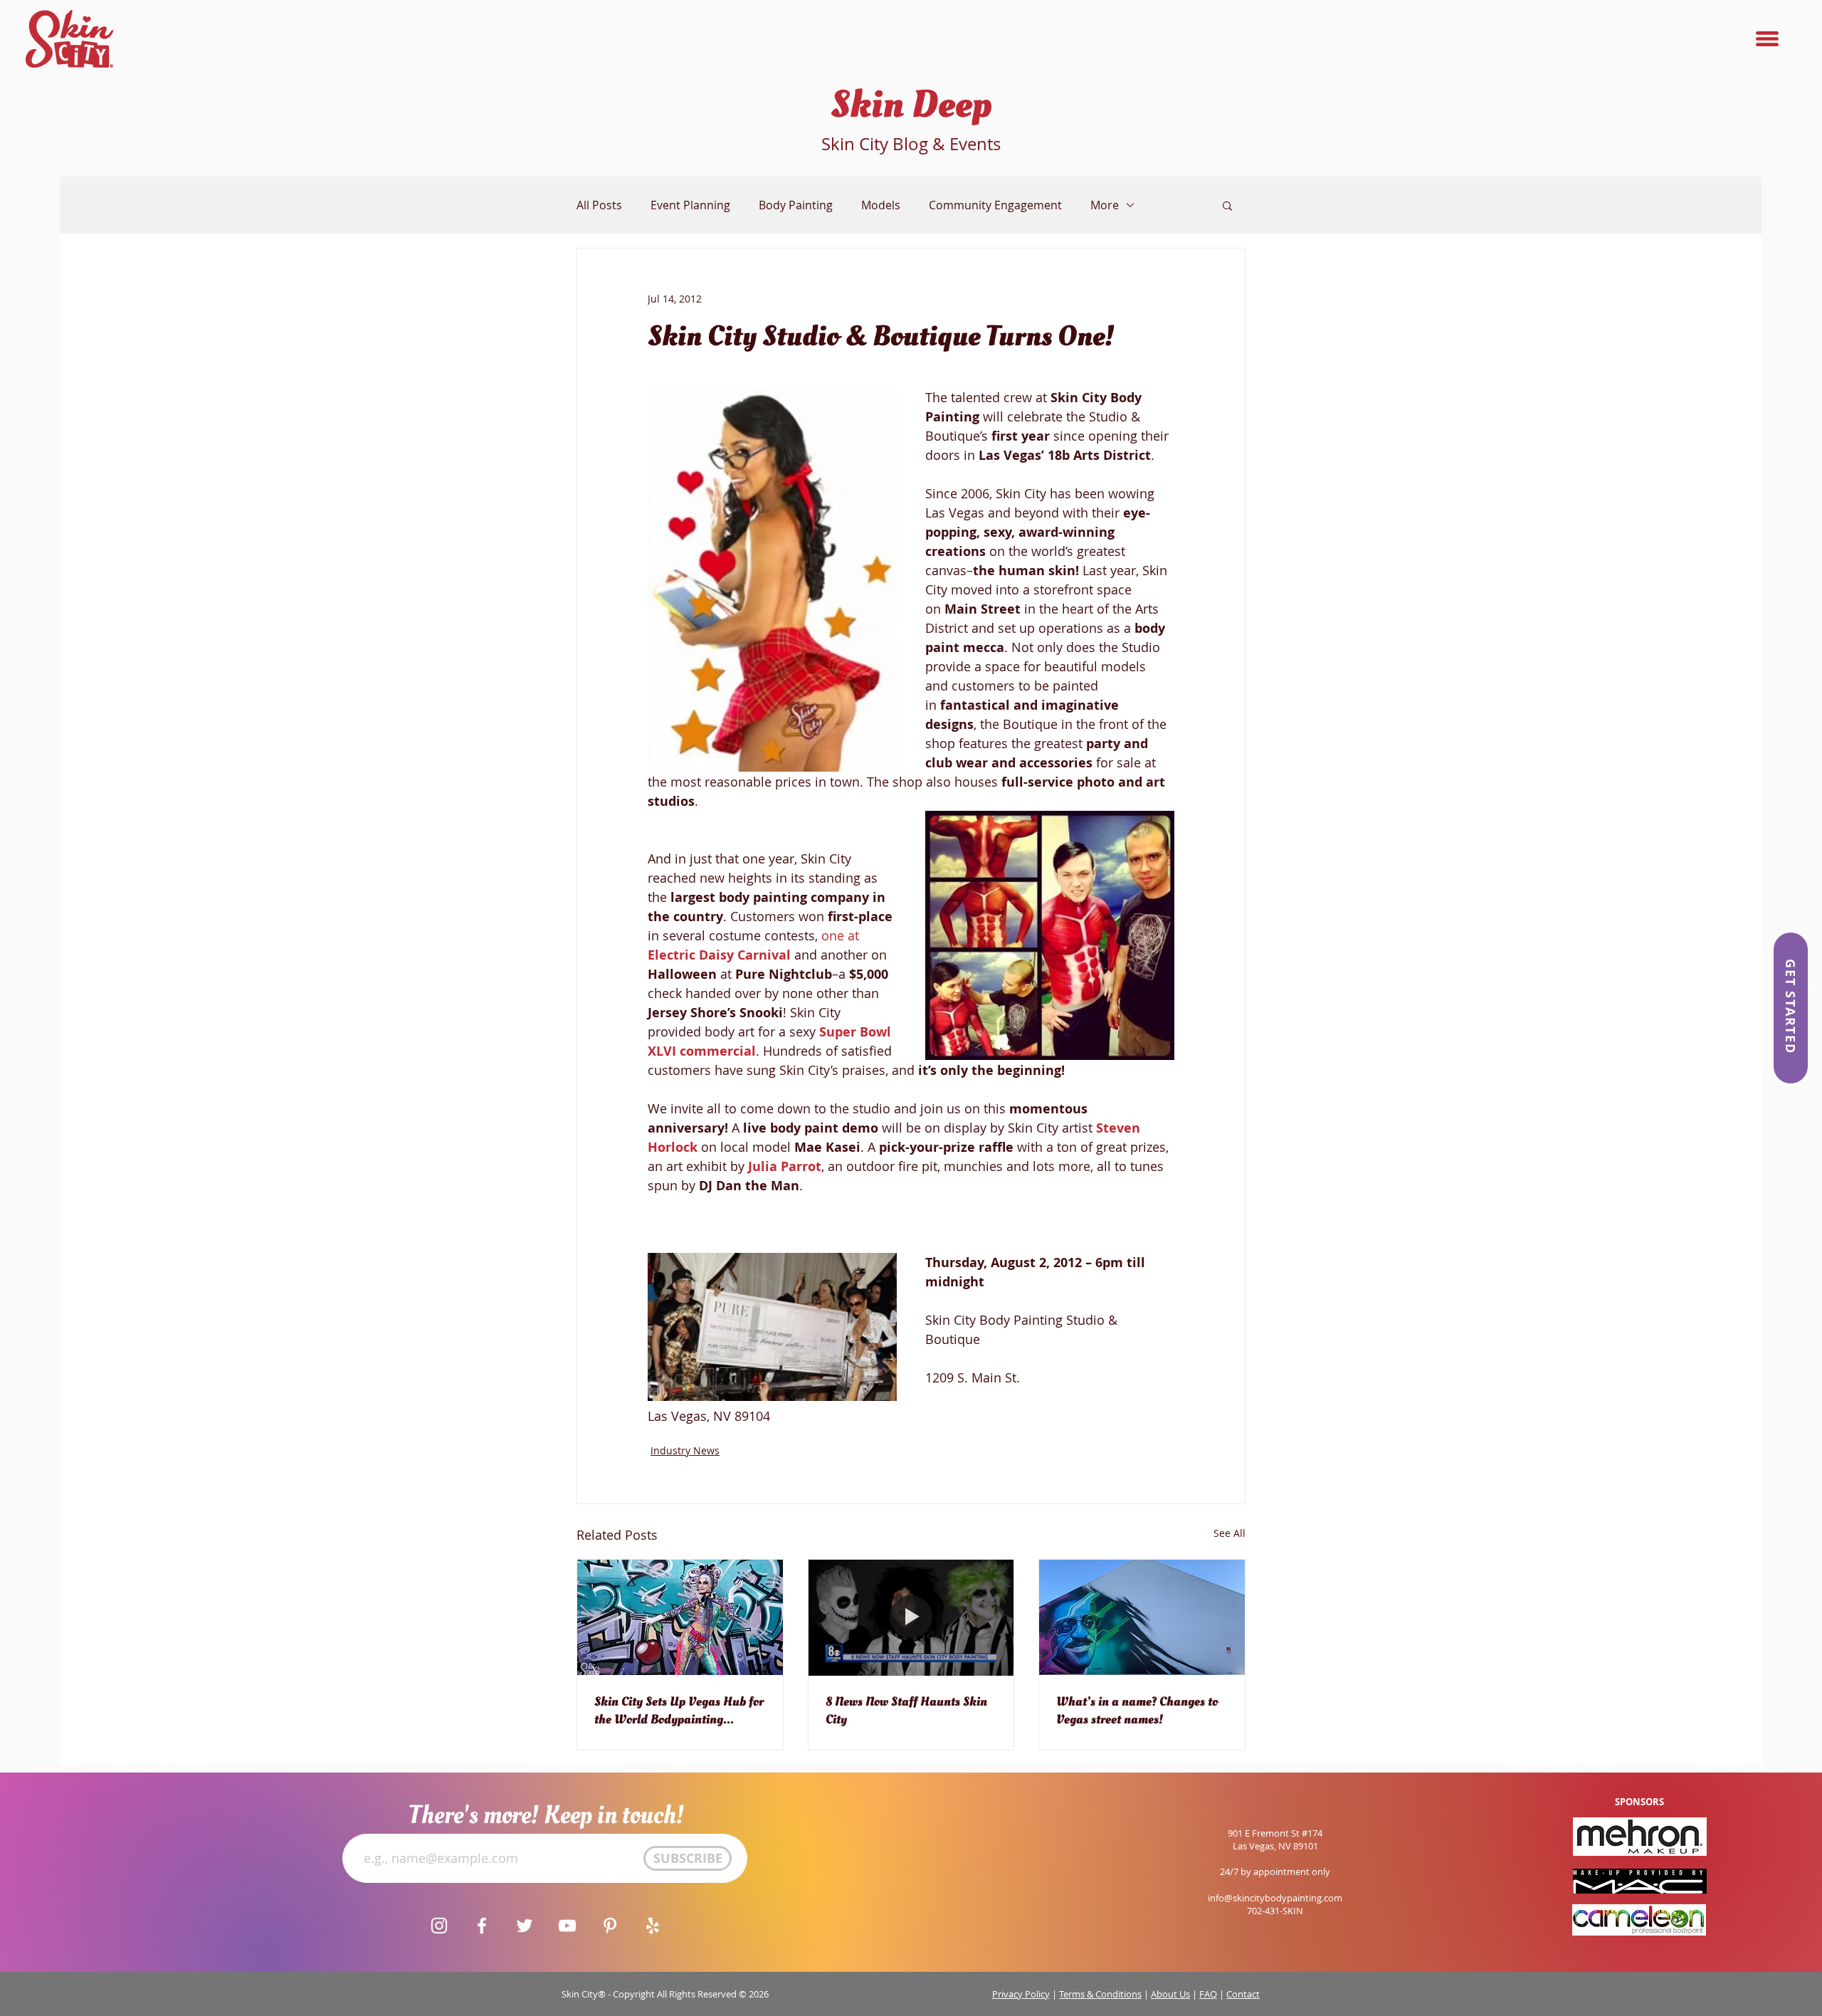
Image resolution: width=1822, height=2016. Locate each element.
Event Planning (690, 205)
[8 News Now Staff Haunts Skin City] (911, 1617)
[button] (1767, 39)
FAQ (1208, 1994)
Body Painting (796, 205)
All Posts (599, 205)
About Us (1170, 1994)
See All (1229, 1533)
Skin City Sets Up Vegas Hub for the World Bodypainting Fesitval (679, 1711)
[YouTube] (567, 1926)
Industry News (685, 1450)
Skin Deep (911, 105)
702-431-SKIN (1275, 1911)
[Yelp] (653, 1926)
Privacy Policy (1021, 1994)
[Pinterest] (610, 1926)
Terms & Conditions (1100, 1994)
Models (881, 205)
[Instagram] (439, 1926)
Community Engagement (995, 205)
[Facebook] (482, 1926)
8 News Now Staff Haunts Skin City (906, 1711)
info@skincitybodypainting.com (1275, 1898)
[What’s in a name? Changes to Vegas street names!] (1142, 1617)
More (1105, 205)
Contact (1243, 1994)
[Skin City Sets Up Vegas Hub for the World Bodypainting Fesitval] (680, 1617)
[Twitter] (525, 1926)
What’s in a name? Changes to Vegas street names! (1137, 1711)
